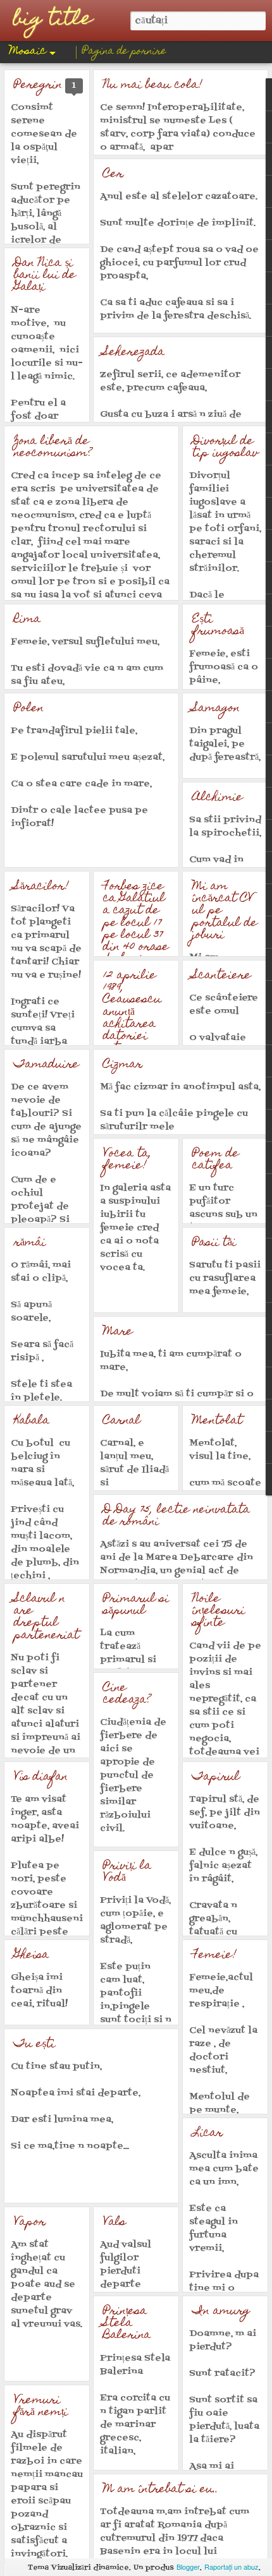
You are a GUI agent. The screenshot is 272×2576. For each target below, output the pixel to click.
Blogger (188, 2567)
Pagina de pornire (124, 52)
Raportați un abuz (232, 2567)
